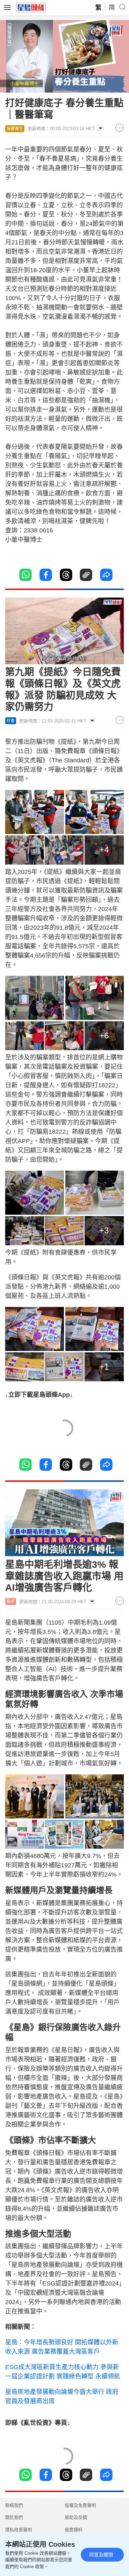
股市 (11, 1602)
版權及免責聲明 (80, 2505)
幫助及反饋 (76, 2517)
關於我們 (14, 2517)
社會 (11, 721)
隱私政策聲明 (19, 2530)
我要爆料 (74, 2530)
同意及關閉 (101, 2555)
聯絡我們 (14, 2505)
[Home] (31, 7)
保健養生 (15, 129)
